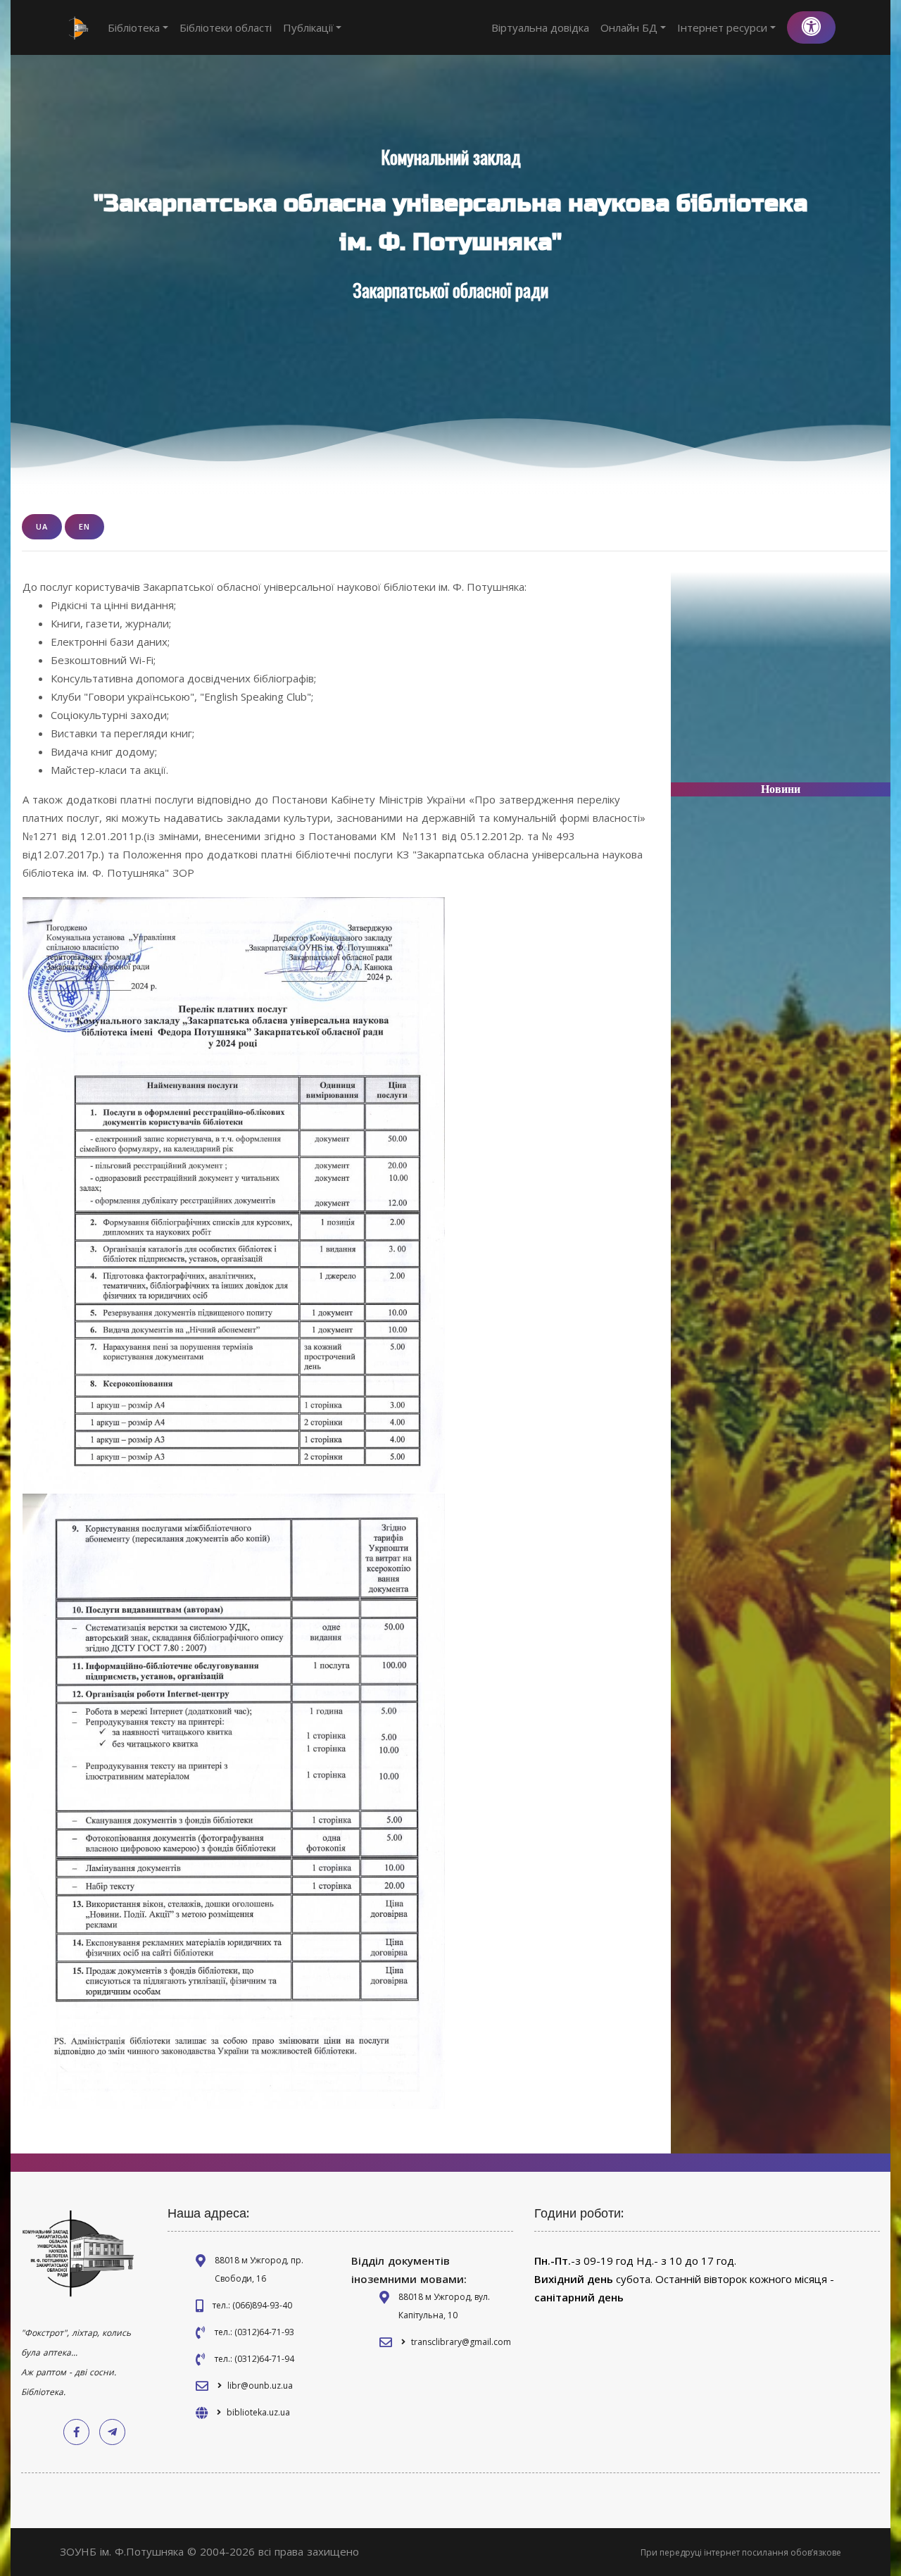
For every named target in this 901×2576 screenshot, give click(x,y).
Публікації (308, 27)
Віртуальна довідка (540, 27)
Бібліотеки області (226, 27)
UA (42, 526)
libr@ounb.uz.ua (260, 2386)
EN (84, 526)
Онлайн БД (629, 27)
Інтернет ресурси (722, 27)
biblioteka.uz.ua (258, 2412)
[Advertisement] (781, 683)
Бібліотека (134, 27)
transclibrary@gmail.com (461, 2342)
